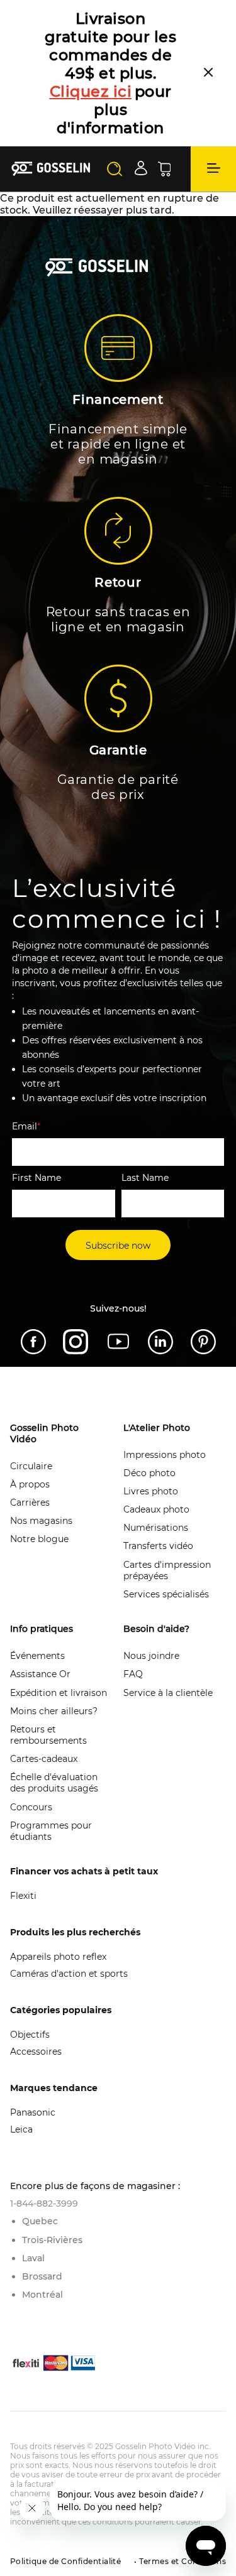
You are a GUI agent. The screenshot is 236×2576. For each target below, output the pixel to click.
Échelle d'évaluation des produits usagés (54, 1783)
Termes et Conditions (182, 2561)
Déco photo (149, 1473)
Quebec (40, 2221)
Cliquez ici (91, 91)
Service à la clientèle (168, 1693)
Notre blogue (39, 1539)
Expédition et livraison (59, 1693)
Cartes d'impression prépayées (167, 1570)
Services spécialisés (166, 1594)
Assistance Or (40, 1674)
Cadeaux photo (156, 1509)
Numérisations (156, 1528)
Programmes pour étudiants (51, 1831)
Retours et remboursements (48, 1735)
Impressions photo (165, 1455)
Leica (21, 2129)
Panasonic (33, 2112)
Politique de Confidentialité (65, 2561)
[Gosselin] (51, 169)
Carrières (30, 1503)
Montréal (42, 2295)
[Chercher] (115, 169)
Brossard (42, 2276)
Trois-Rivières (52, 2240)
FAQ (133, 1674)
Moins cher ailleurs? (54, 1711)
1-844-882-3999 (44, 2204)
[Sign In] (141, 168)
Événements (37, 1656)
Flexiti (23, 1896)
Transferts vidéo (158, 1546)
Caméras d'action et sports (69, 1974)
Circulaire (31, 1466)
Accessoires (36, 2052)
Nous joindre (151, 1656)
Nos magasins (41, 1521)
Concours (31, 1807)
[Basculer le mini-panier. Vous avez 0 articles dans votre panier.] (164, 169)
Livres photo (151, 1491)
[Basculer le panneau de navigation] (213, 169)
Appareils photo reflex (58, 1957)
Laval (33, 2258)
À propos (30, 1484)
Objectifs (30, 2035)
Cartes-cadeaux (44, 1759)
